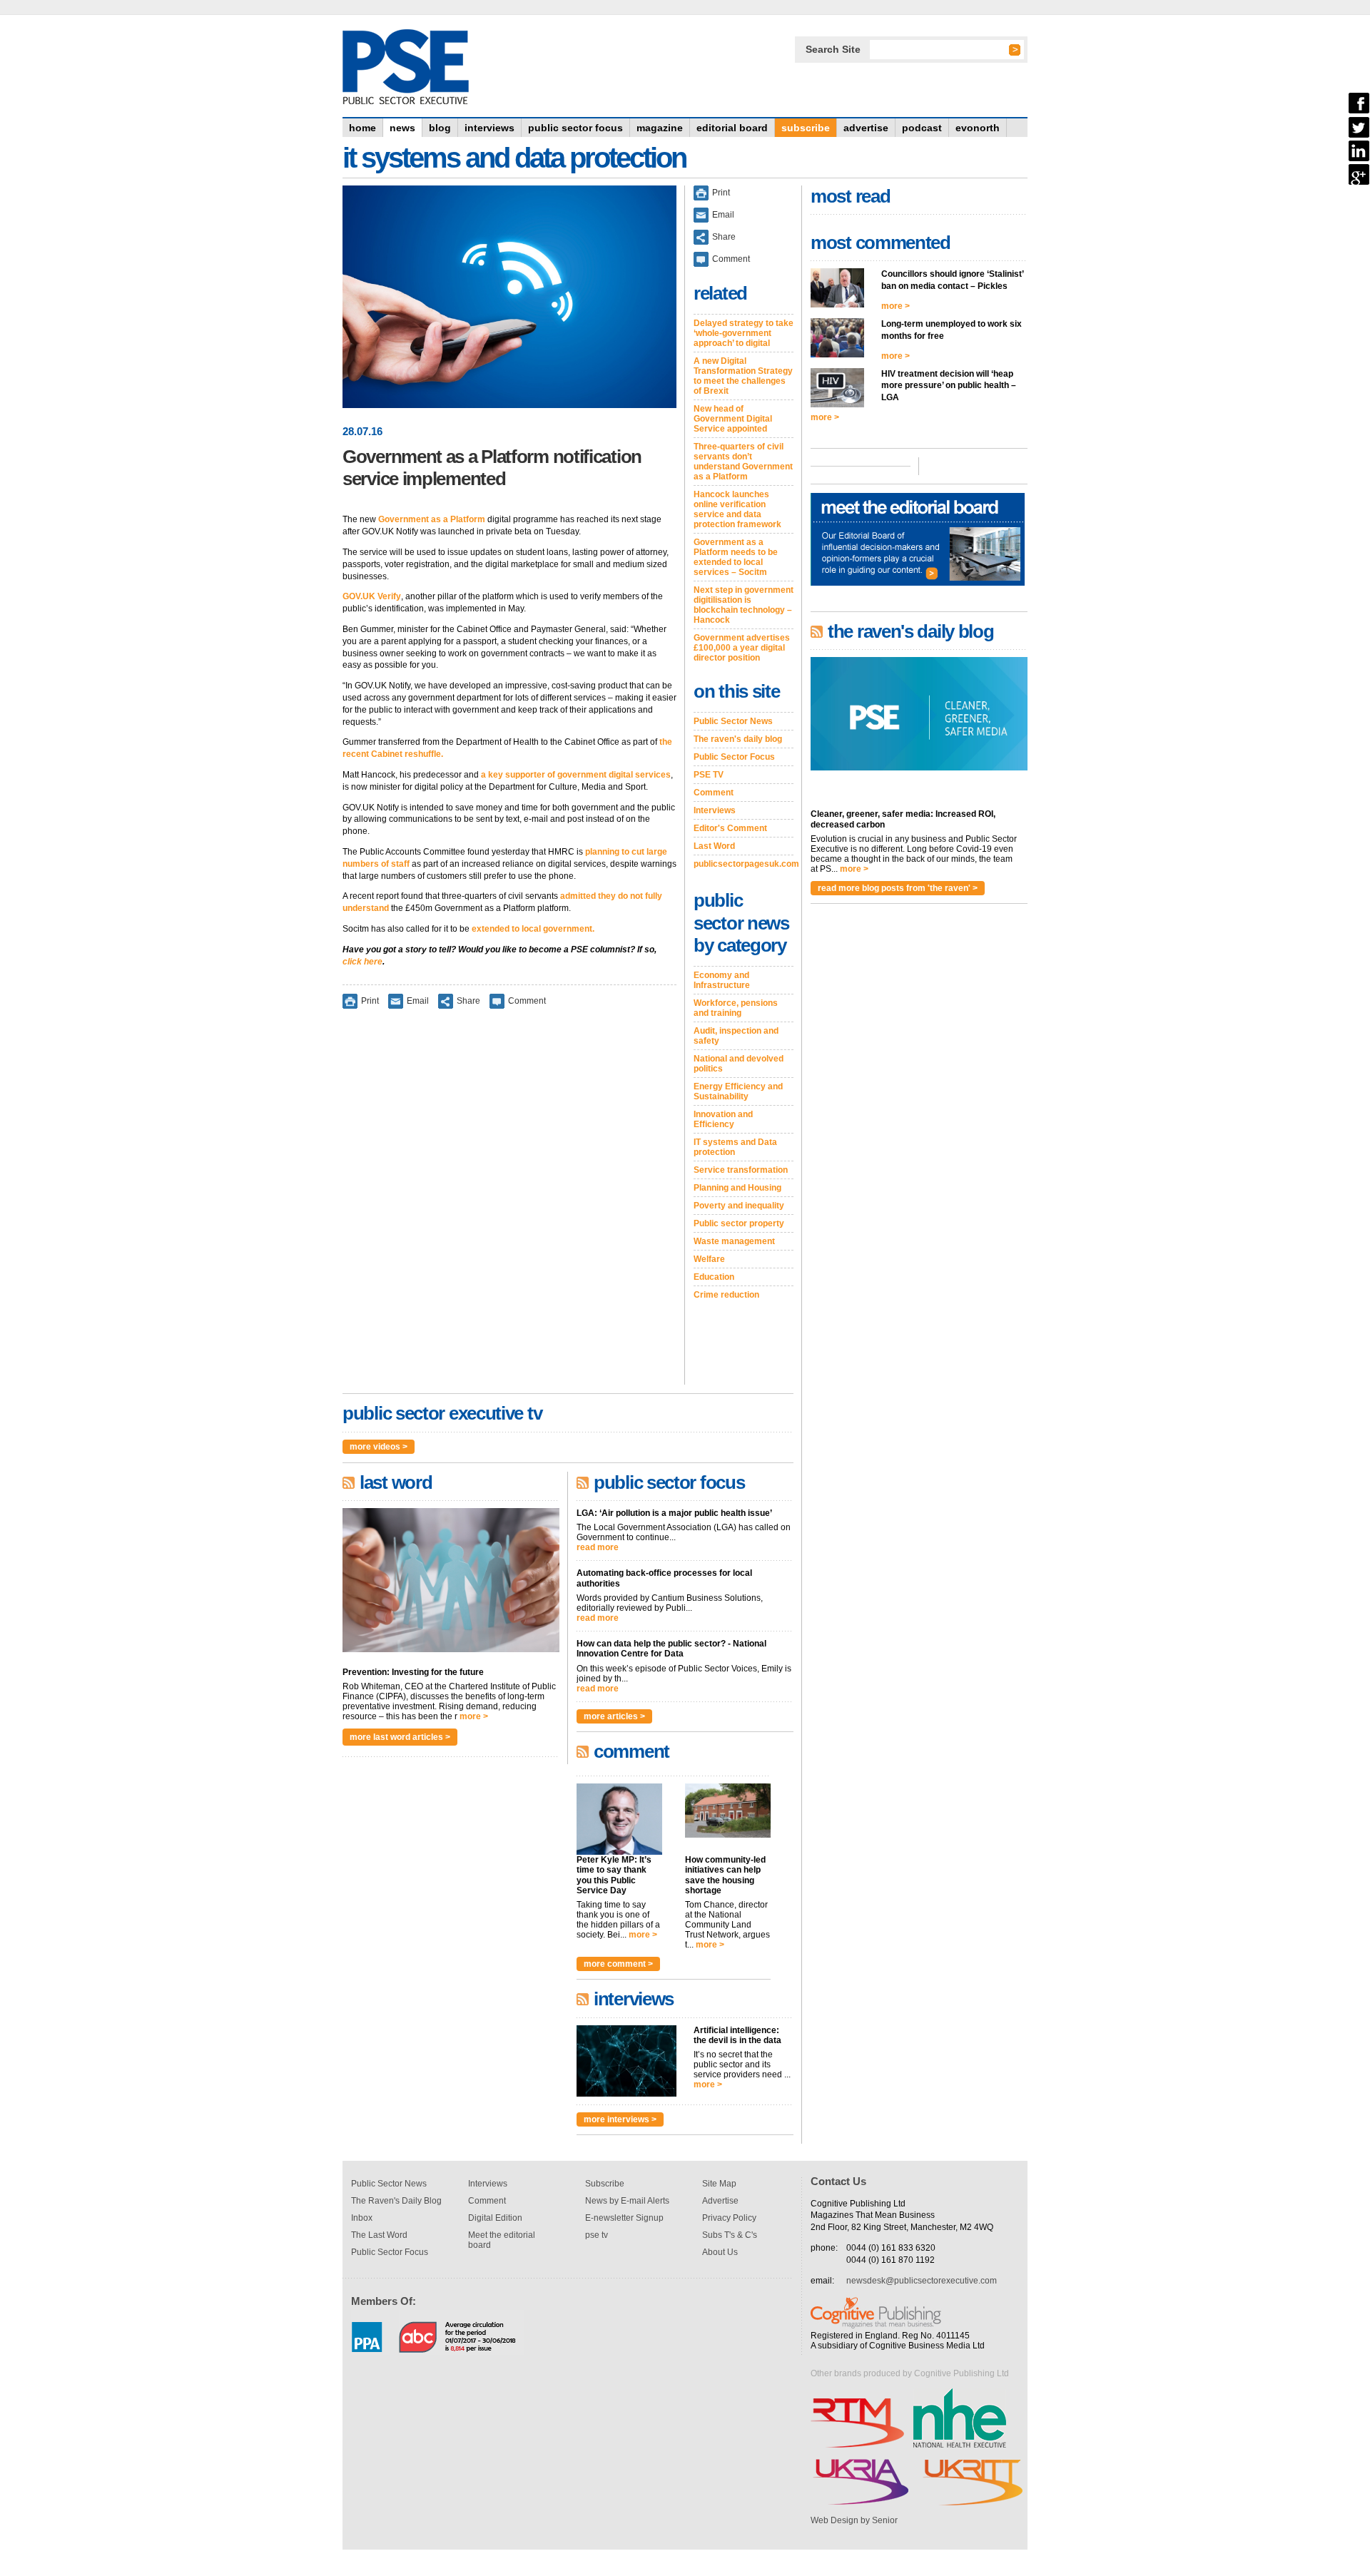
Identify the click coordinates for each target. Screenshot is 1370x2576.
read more (598, 1547)
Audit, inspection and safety (736, 1036)
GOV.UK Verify (372, 596)
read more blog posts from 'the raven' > (898, 888)
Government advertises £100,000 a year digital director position (742, 648)
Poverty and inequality (739, 1206)
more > (474, 1716)
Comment (527, 1001)
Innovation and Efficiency (723, 1119)
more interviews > (620, 2119)
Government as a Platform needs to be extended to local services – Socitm (736, 557)
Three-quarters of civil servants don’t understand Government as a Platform (743, 462)
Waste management (734, 1241)
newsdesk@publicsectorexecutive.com (922, 2281)
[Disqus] (509, 1206)
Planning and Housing (737, 1188)
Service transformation (741, 1170)
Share (468, 1001)
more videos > (379, 1447)
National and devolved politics (739, 1064)
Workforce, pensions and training (736, 1008)
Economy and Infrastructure (722, 980)
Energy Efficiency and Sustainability (738, 1091)
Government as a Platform (432, 519)
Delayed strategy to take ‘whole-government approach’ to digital (744, 333)
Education (714, 1277)
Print (370, 1001)
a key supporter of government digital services (576, 775)
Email (418, 1001)
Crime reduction (726, 1295)
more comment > (618, 1964)
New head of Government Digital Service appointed (733, 419)
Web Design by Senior (854, 2520)
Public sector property (739, 1223)
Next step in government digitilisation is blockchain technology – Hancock (744, 605)
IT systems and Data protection (735, 1147)
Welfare (709, 1259)
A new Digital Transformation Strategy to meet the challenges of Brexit (743, 376)
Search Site (833, 49)
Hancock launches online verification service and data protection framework (737, 509)
